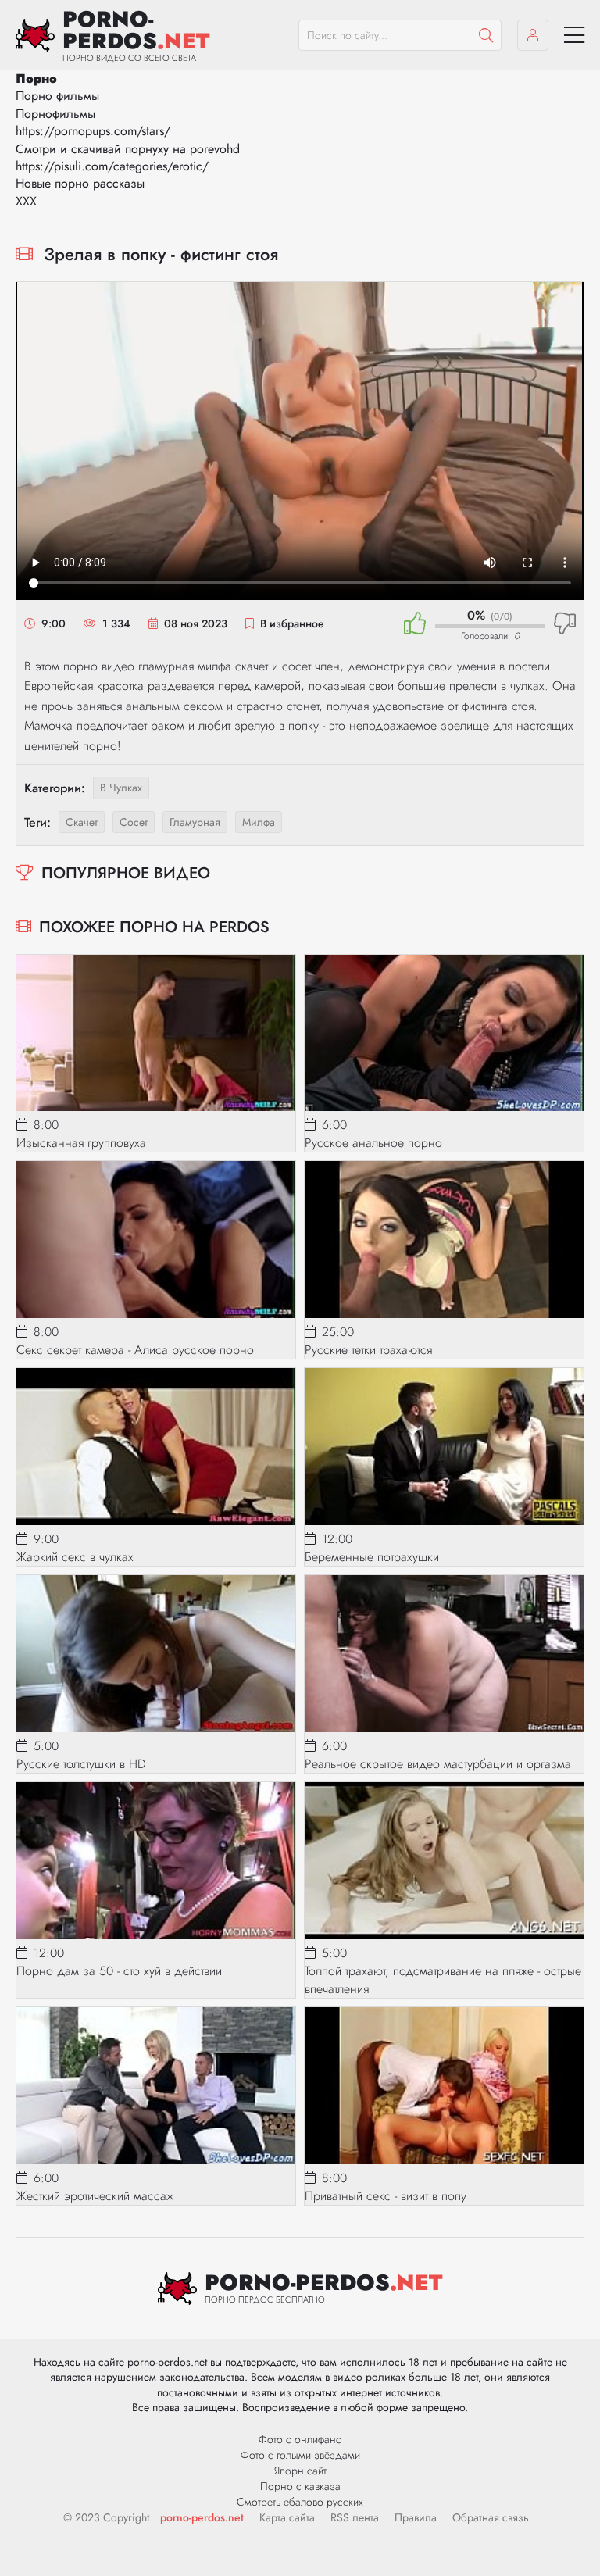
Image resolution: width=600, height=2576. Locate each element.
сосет (134, 822)
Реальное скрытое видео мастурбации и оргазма (438, 1764)
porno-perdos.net (202, 2517)
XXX (26, 201)
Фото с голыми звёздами (300, 2455)
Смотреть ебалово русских (300, 2502)
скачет (82, 822)
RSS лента (355, 2517)
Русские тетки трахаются (368, 1350)
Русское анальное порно (373, 1143)
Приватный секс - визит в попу (386, 2196)
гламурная (195, 822)
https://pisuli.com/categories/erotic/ (112, 166)
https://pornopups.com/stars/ (93, 131)
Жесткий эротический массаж (95, 2196)
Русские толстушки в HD (81, 1764)
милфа (259, 822)
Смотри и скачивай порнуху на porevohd (128, 149)
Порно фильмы (57, 96)
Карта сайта (287, 2517)
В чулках (121, 788)
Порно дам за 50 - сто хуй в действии (119, 1971)
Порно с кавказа (300, 2486)
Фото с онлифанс (300, 2439)
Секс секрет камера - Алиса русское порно (135, 1350)
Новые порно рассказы (80, 183)
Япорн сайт (300, 2471)
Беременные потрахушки (372, 1557)
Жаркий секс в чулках (75, 1557)
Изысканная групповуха (81, 1143)
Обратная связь (491, 2517)
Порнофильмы (55, 114)
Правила (416, 2517)
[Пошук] (486, 35)
